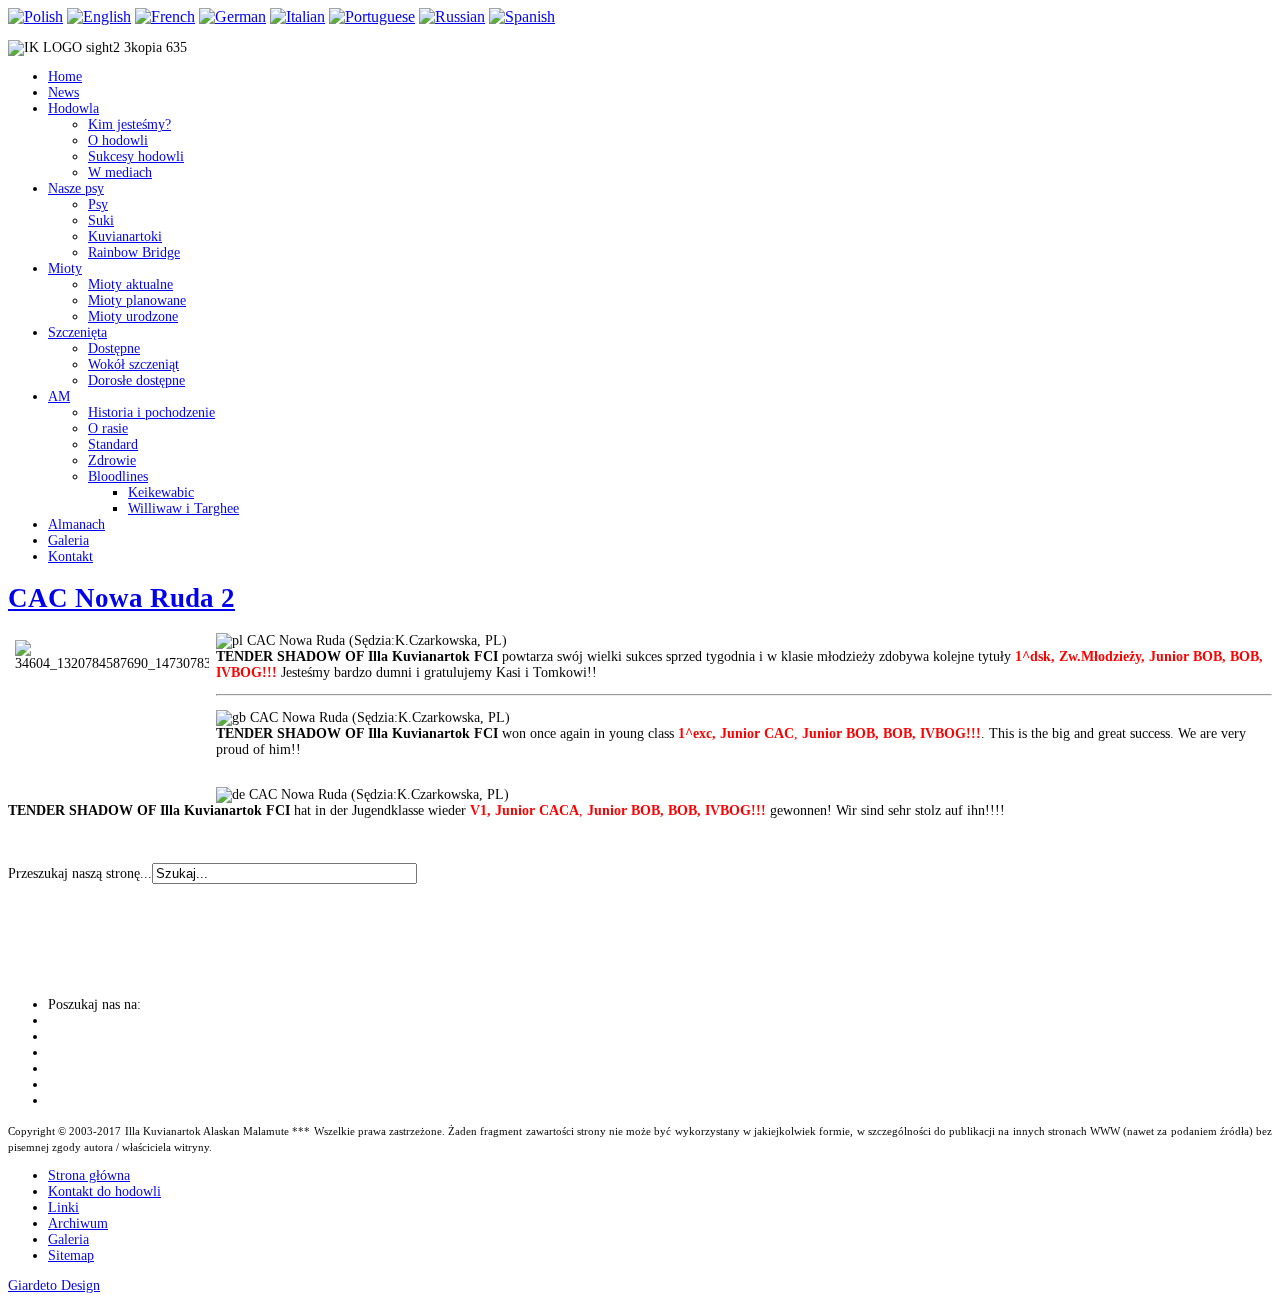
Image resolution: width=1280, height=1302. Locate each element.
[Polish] (35, 16)
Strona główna (89, 1175)
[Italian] (297, 16)
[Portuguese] (372, 16)
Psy (98, 204)
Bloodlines (118, 476)
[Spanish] (522, 16)
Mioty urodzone (133, 316)
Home (65, 76)
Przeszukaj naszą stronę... (80, 873)
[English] (99, 16)
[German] (232, 16)
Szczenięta (77, 332)
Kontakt (70, 556)
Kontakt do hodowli (104, 1191)
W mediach (120, 172)
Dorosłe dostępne (136, 380)
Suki (101, 220)
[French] (165, 16)
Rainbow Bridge (134, 252)
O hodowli (118, 140)
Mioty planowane (137, 300)
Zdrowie (112, 460)
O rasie (108, 428)
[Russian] (452, 16)
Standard (113, 444)
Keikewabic (161, 492)
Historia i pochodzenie (151, 412)
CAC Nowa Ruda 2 (121, 598)
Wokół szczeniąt (133, 364)
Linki (63, 1207)
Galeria (68, 540)
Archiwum (78, 1223)
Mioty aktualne (130, 284)
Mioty (65, 268)
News (63, 92)
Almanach (76, 524)
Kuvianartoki (125, 236)
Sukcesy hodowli (136, 156)
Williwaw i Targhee (183, 508)
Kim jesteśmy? (129, 124)
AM (59, 396)
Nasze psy (76, 188)
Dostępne (114, 348)
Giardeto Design (54, 1285)
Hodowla (73, 108)
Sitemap (71, 1255)
